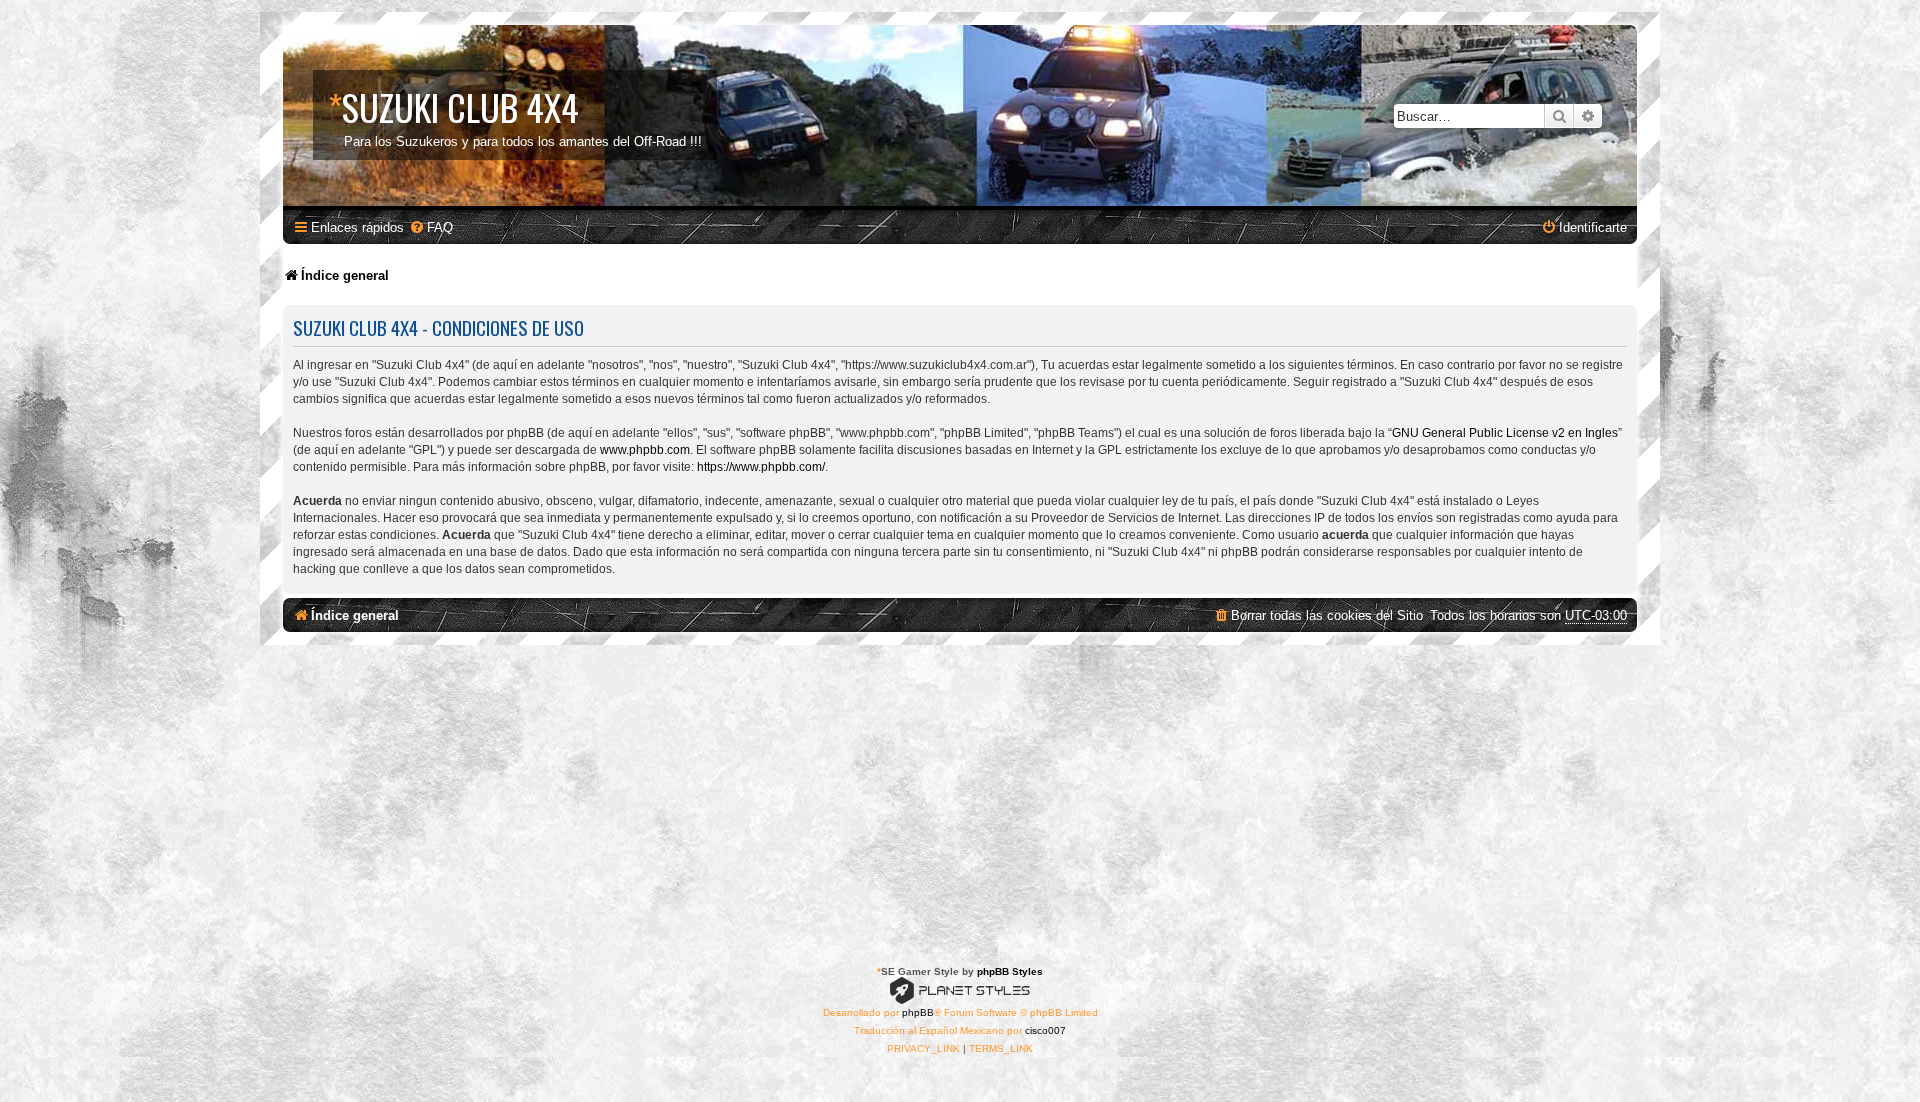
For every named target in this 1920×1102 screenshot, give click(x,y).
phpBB (918, 1012)
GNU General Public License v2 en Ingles (1505, 433)
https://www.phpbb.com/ (761, 467)
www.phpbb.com (645, 450)
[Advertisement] (960, 795)
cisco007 (1045, 1030)
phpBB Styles (1010, 971)
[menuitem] (431, 227)
